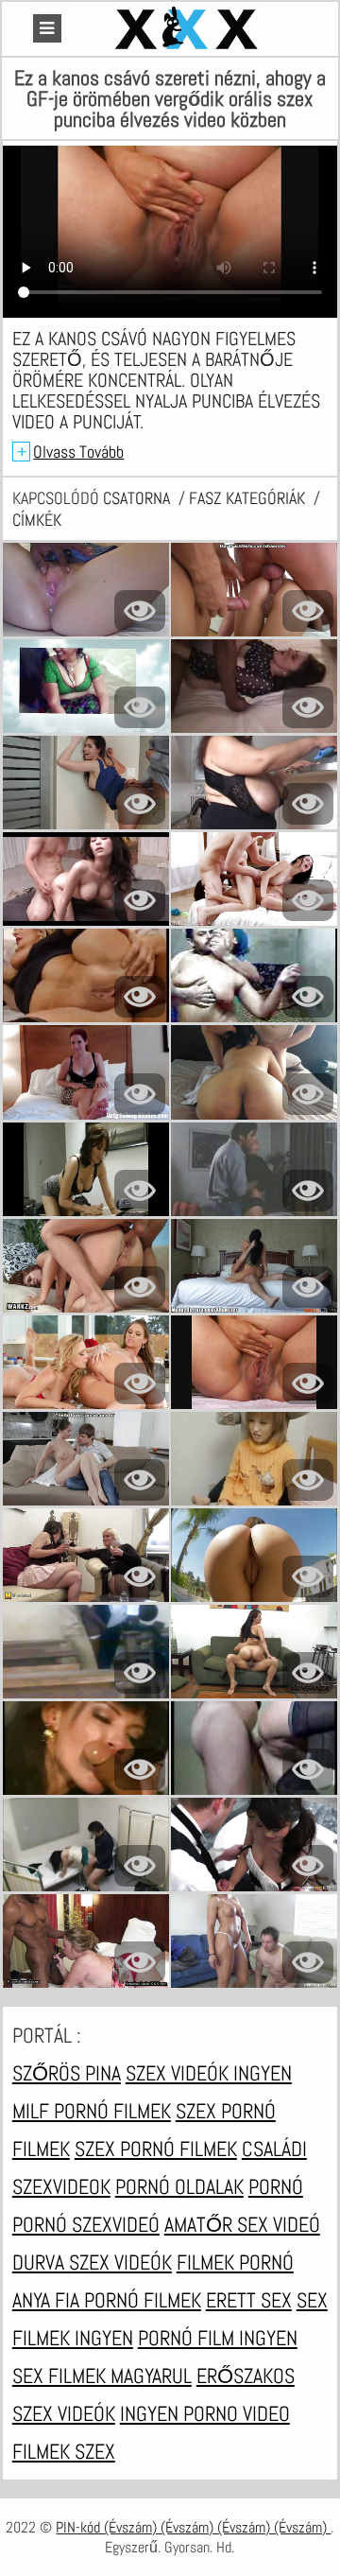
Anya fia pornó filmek (107, 2300)
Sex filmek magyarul (102, 2376)
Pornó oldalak (179, 2186)
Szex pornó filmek (156, 2149)
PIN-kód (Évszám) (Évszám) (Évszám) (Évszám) (193, 2527)
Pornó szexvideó (86, 2224)
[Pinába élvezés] (189, 29)
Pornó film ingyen (218, 2338)
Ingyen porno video (205, 2413)
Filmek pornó (235, 2262)
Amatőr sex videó (242, 2224)
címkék (37, 520)
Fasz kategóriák (249, 498)
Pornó (276, 2186)
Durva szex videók (92, 2262)
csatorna (138, 498)
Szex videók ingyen (209, 2073)
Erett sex (249, 2300)
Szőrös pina (67, 2073)
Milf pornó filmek (92, 2111)
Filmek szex (64, 2451)
